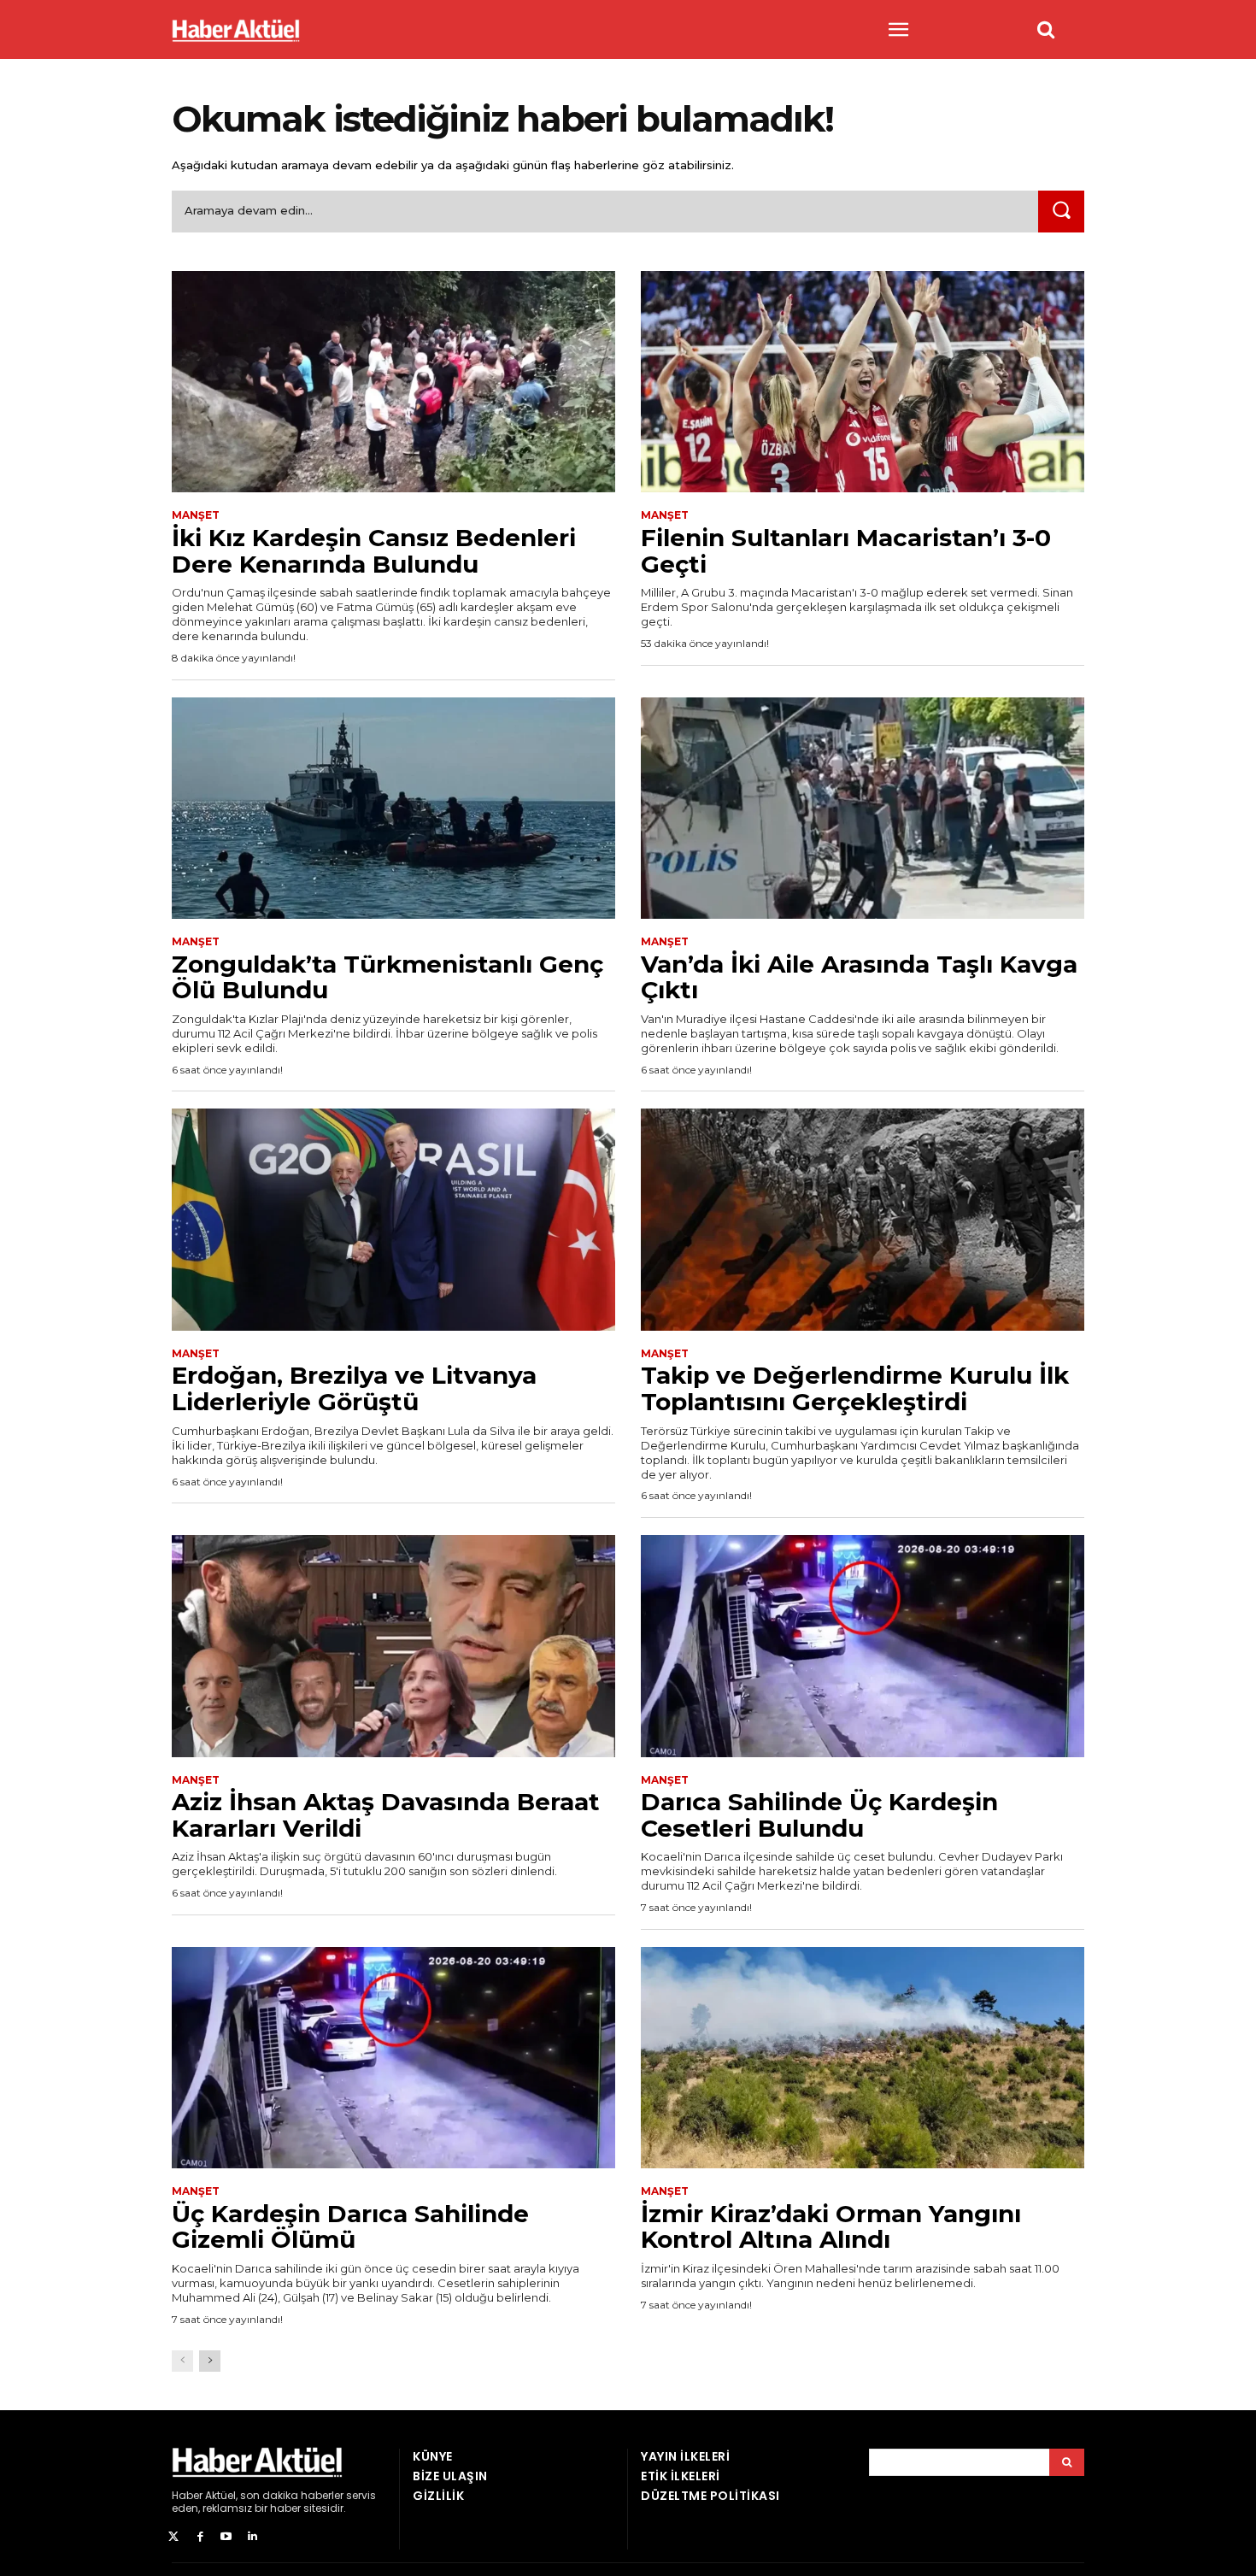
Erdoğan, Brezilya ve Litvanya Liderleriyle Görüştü (354, 1388)
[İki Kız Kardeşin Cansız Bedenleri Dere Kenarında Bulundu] (393, 382)
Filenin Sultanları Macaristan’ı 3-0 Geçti (846, 551)
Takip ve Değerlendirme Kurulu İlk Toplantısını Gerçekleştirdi (855, 1388)
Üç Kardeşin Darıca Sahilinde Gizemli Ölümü (350, 2227)
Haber (187, 2495)
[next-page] (210, 2361)
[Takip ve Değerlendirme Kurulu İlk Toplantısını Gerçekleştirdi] (863, 1220)
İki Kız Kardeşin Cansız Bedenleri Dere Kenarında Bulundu (374, 551)
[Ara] (1061, 212)
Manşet (196, 515)
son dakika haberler (292, 2495)
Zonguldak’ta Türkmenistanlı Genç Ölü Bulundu (387, 977)
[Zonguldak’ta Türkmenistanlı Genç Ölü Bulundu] (393, 809)
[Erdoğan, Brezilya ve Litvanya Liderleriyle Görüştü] (393, 1220)
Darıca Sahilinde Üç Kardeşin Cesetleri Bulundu (819, 1815)
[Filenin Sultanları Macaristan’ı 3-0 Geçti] (863, 382)
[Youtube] (227, 2537)
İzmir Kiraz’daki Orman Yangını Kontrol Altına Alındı (831, 2227)
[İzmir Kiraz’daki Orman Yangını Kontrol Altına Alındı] (863, 2058)
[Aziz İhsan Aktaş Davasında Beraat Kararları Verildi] (393, 1646)
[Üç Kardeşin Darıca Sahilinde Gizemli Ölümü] (393, 2058)
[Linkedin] (252, 2537)
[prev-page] (182, 2361)
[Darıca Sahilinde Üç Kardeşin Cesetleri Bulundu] (863, 1646)
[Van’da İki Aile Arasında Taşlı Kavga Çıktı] (863, 809)
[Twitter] (174, 2537)
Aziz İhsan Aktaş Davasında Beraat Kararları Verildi (386, 1815)
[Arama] (1067, 2462)
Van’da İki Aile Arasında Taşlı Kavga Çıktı (859, 977)
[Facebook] (200, 2537)
